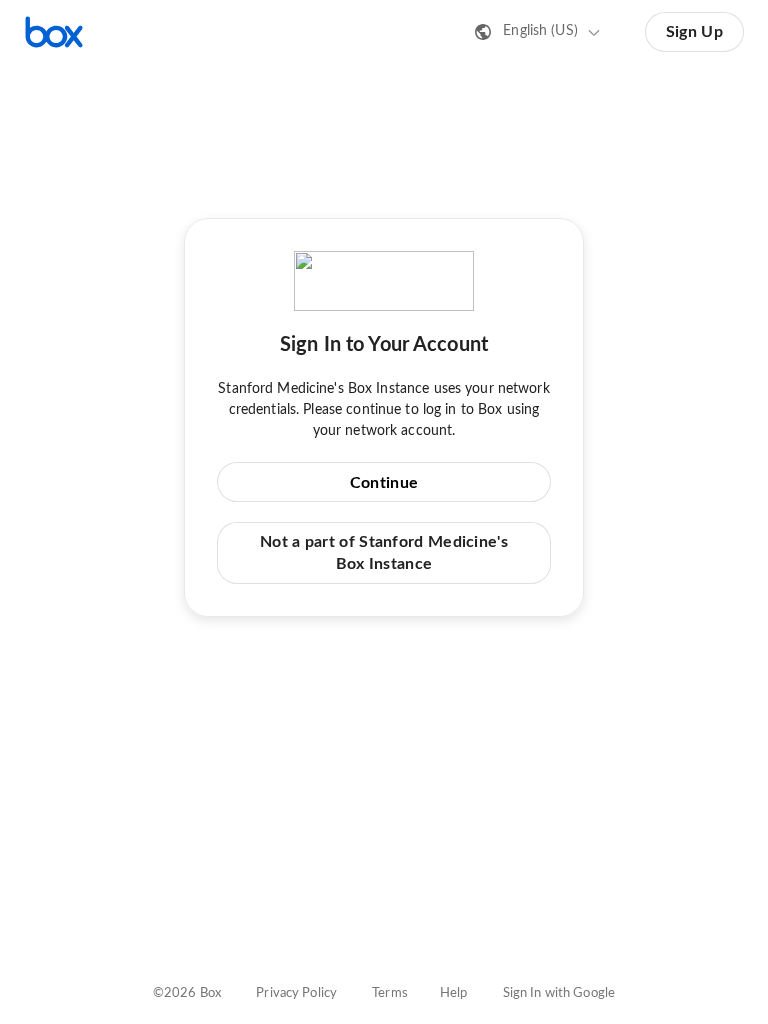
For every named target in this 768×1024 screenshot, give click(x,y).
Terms (390, 993)
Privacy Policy (296, 993)
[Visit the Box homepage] (54, 32)
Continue (384, 483)
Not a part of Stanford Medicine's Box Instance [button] (384, 553)
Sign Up (694, 32)
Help (454, 993)
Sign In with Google (559, 993)
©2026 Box (187, 993)
